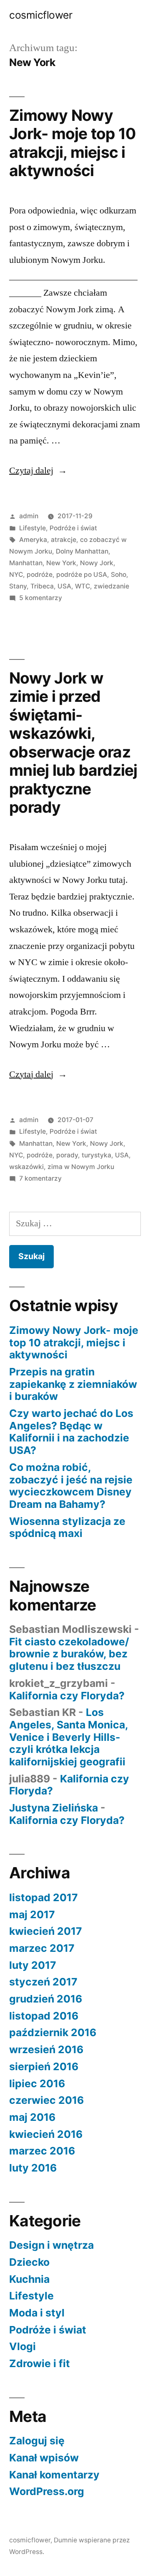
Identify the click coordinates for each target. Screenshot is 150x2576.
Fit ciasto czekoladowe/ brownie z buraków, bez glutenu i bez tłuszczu (69, 1654)
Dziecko (29, 2262)
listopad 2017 (44, 1897)
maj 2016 (32, 2117)
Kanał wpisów (44, 2458)
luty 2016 (33, 2168)
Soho (119, 575)
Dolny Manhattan (82, 551)
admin (29, 516)
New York (61, 563)
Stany (18, 586)
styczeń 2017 (43, 1982)
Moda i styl (37, 2313)
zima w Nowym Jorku (81, 1167)
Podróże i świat (73, 528)
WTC (82, 586)
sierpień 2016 (44, 2066)
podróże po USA (82, 575)
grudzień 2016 (46, 1999)
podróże (40, 575)
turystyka (96, 1155)
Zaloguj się (37, 2441)
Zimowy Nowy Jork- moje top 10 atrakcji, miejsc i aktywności (72, 143)
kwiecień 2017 (46, 1931)
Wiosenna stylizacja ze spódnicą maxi (67, 1527)
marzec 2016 (42, 2151)
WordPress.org (47, 2491)
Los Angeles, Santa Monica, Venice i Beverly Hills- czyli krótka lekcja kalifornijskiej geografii (69, 1737)
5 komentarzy (41, 598)
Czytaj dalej (38, 471)
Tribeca (42, 586)
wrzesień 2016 (46, 2049)
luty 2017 (33, 1965)
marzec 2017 (42, 1948)
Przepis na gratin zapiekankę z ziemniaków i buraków (73, 1384)
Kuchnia (29, 2279)
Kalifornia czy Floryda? (67, 1696)
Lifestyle (32, 528)
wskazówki (26, 1167)
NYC (16, 575)
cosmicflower (41, 15)
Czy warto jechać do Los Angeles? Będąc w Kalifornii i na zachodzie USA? (71, 1432)
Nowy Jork (97, 563)
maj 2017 (32, 1914)
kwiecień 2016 (46, 2134)
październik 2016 (53, 2032)
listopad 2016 (44, 2016)
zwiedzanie (111, 586)
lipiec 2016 (37, 2083)
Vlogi (22, 2346)
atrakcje (64, 540)
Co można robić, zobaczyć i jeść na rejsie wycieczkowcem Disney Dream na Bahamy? (71, 1486)
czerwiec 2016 (46, 2100)
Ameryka (33, 540)
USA (64, 586)
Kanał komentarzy (54, 2475)
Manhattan (26, 563)
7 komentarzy (40, 1178)
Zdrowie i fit (40, 2363)
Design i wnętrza (51, 2245)
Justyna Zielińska (54, 1808)
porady (67, 1155)
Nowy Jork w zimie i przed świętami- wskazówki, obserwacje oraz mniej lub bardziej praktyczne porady (73, 743)
